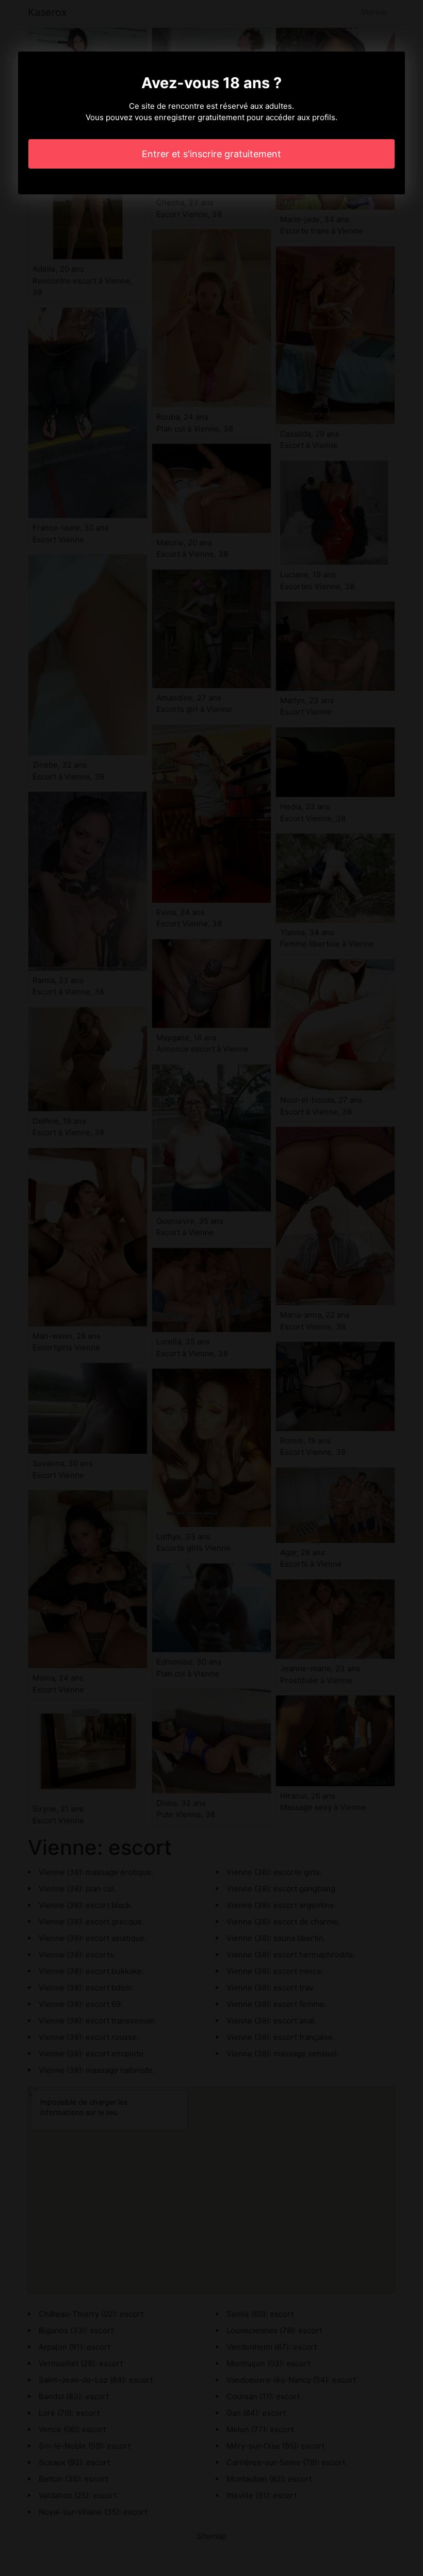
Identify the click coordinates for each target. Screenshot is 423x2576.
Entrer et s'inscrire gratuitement (211, 154)
